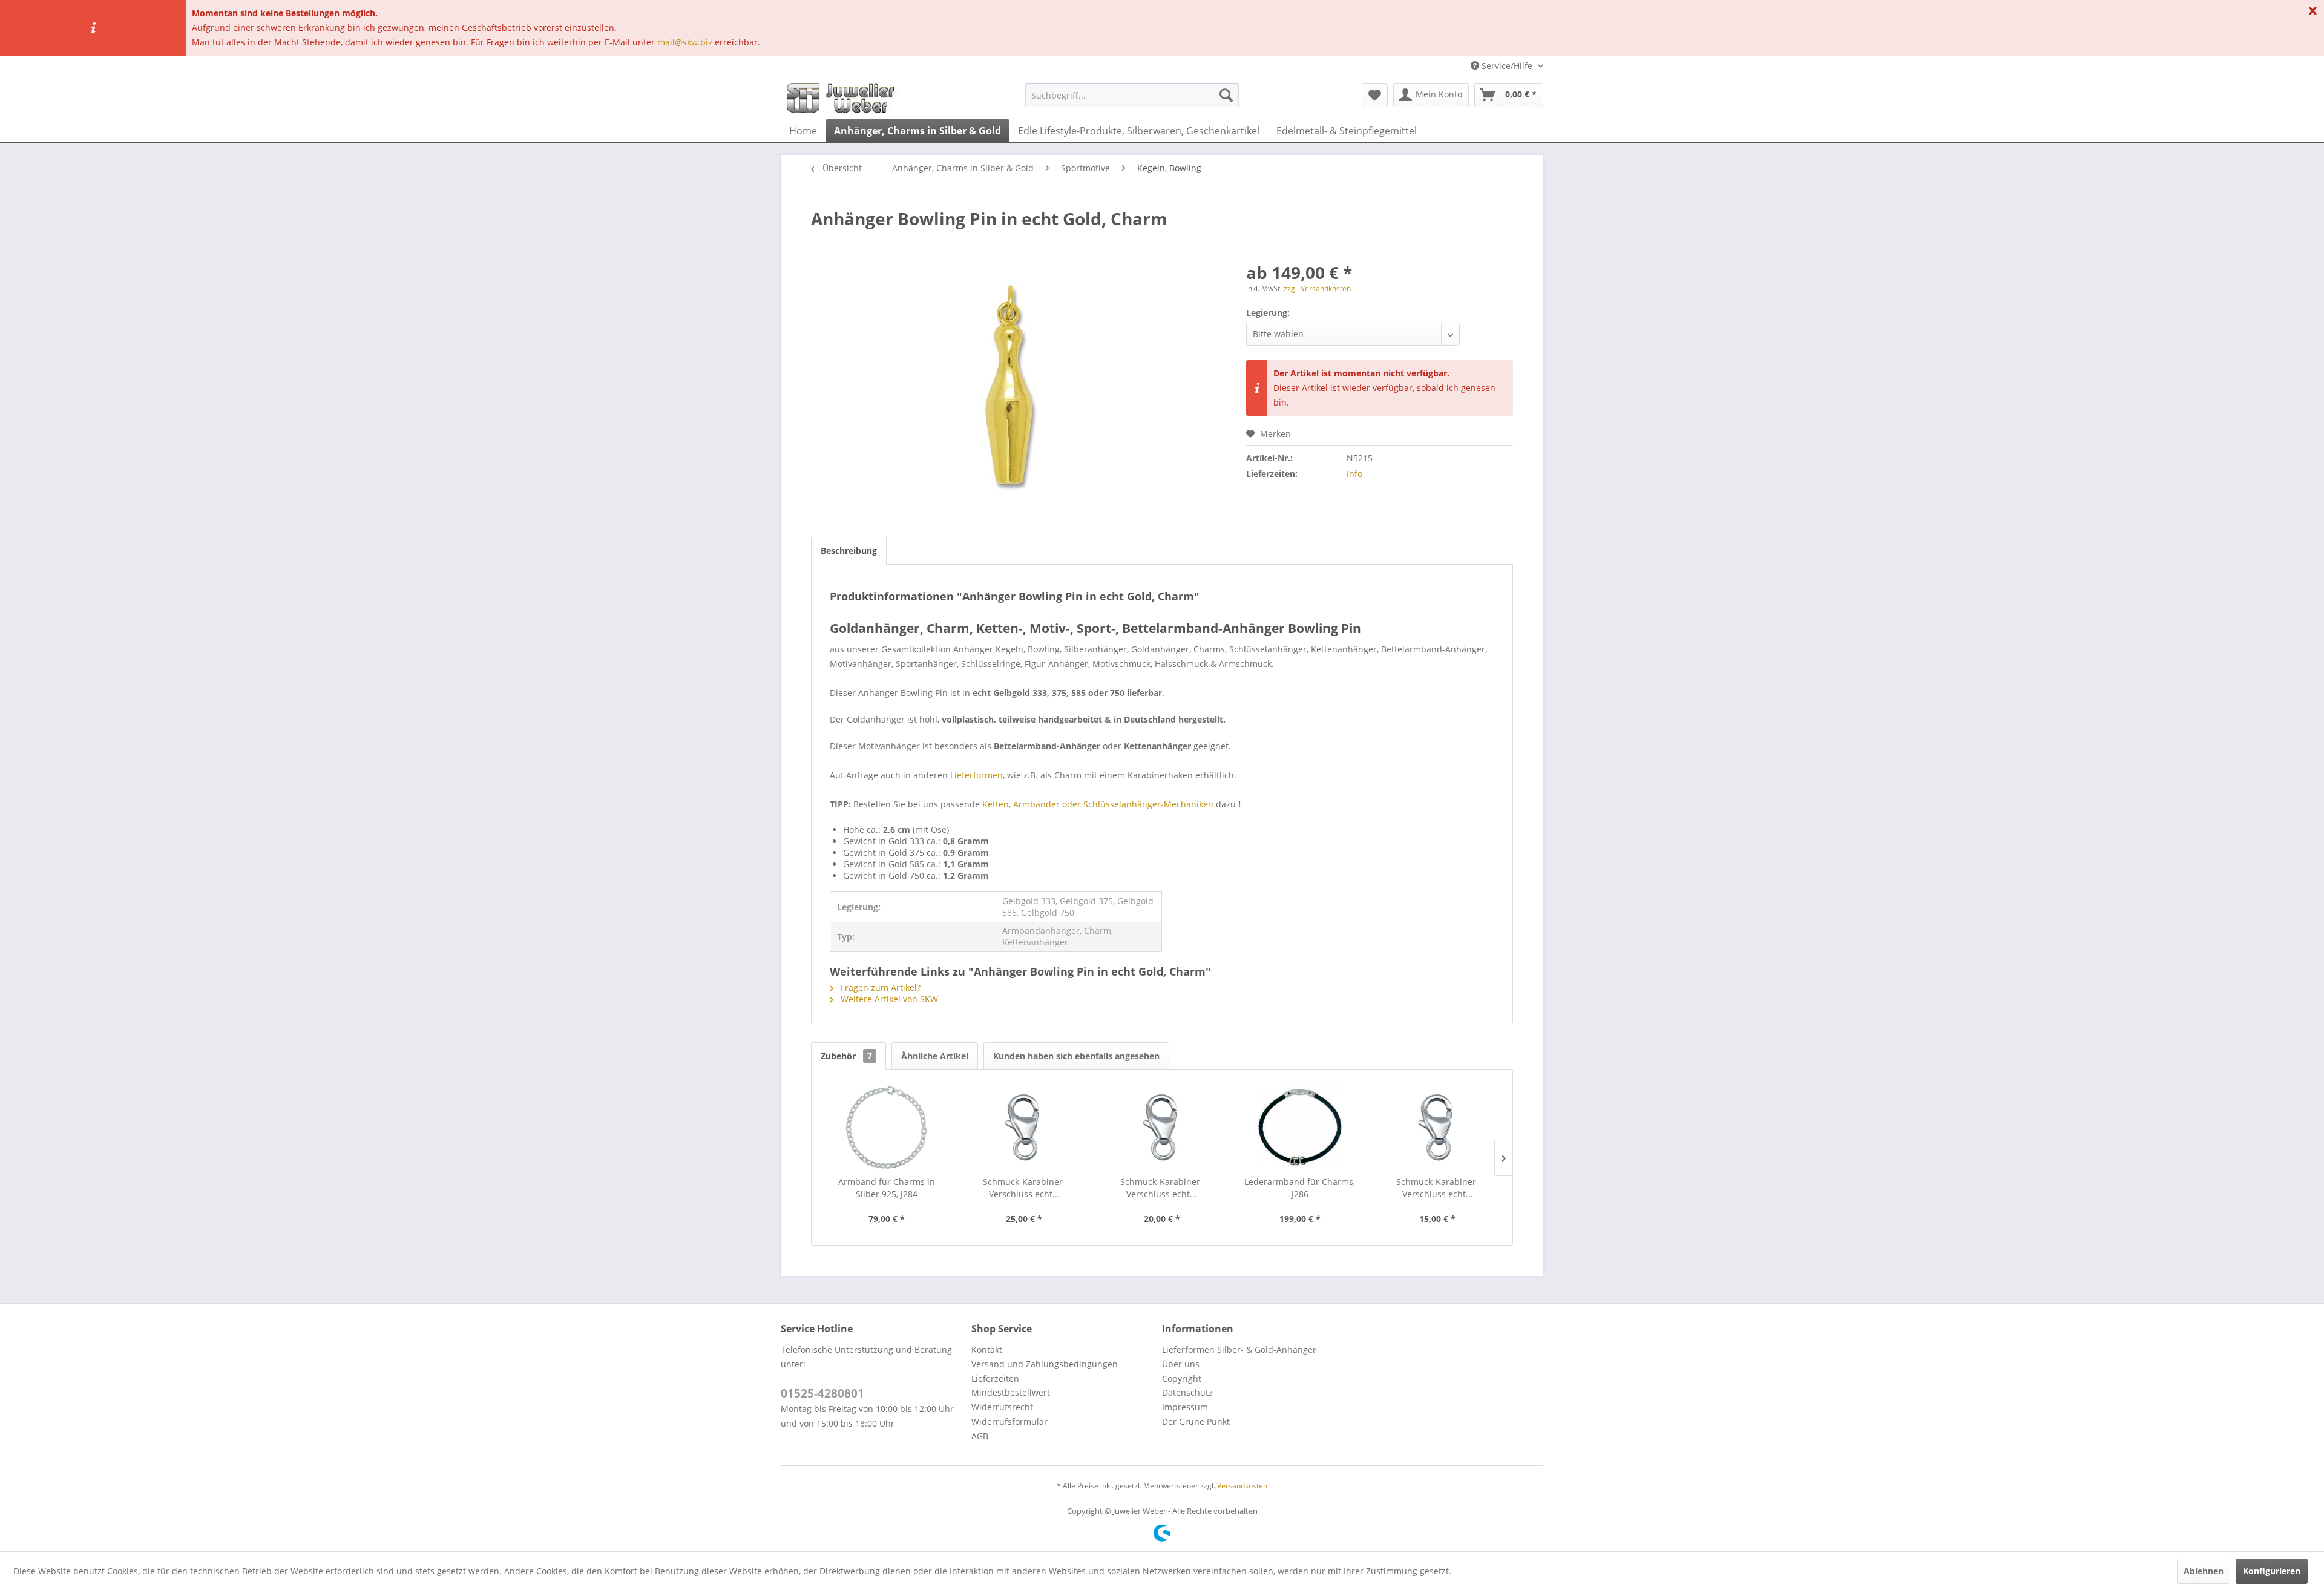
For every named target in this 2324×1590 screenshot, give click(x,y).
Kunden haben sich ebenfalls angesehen (1076, 1056)
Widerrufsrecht (1002, 1407)
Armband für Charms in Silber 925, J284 (887, 1188)
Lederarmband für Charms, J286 (1300, 1188)
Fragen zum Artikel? (879, 987)
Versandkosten (1242, 1486)
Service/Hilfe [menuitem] (1507, 66)
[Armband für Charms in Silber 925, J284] (887, 1128)
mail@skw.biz (685, 42)
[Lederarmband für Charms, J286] (1300, 1128)
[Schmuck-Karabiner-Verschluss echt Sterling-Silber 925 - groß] (1025, 1128)
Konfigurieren (2272, 1571)
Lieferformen (977, 775)
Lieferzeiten (995, 1378)
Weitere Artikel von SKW (888, 999)
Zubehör (846, 1056)
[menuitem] (1132, 95)
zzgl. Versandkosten (1317, 288)
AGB (980, 1436)
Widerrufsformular (1009, 1421)
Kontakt (987, 1349)
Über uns (1181, 1364)
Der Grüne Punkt (1196, 1421)
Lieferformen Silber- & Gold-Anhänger (1239, 1349)
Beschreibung (849, 550)
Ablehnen (2204, 1571)
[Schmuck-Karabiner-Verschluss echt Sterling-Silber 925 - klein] (1437, 1128)
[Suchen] (1226, 95)
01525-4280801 (822, 1393)
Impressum (1185, 1407)
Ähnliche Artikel (935, 1056)
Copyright (1182, 1378)
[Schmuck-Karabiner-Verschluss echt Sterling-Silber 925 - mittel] (1162, 1128)
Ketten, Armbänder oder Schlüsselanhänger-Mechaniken (1098, 804)
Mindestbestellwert (1011, 1392)
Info (1354, 474)
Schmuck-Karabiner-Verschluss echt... (1024, 1188)
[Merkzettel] (1375, 95)
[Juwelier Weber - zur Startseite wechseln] (844, 98)
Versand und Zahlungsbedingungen (1045, 1364)
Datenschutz (1187, 1392)
